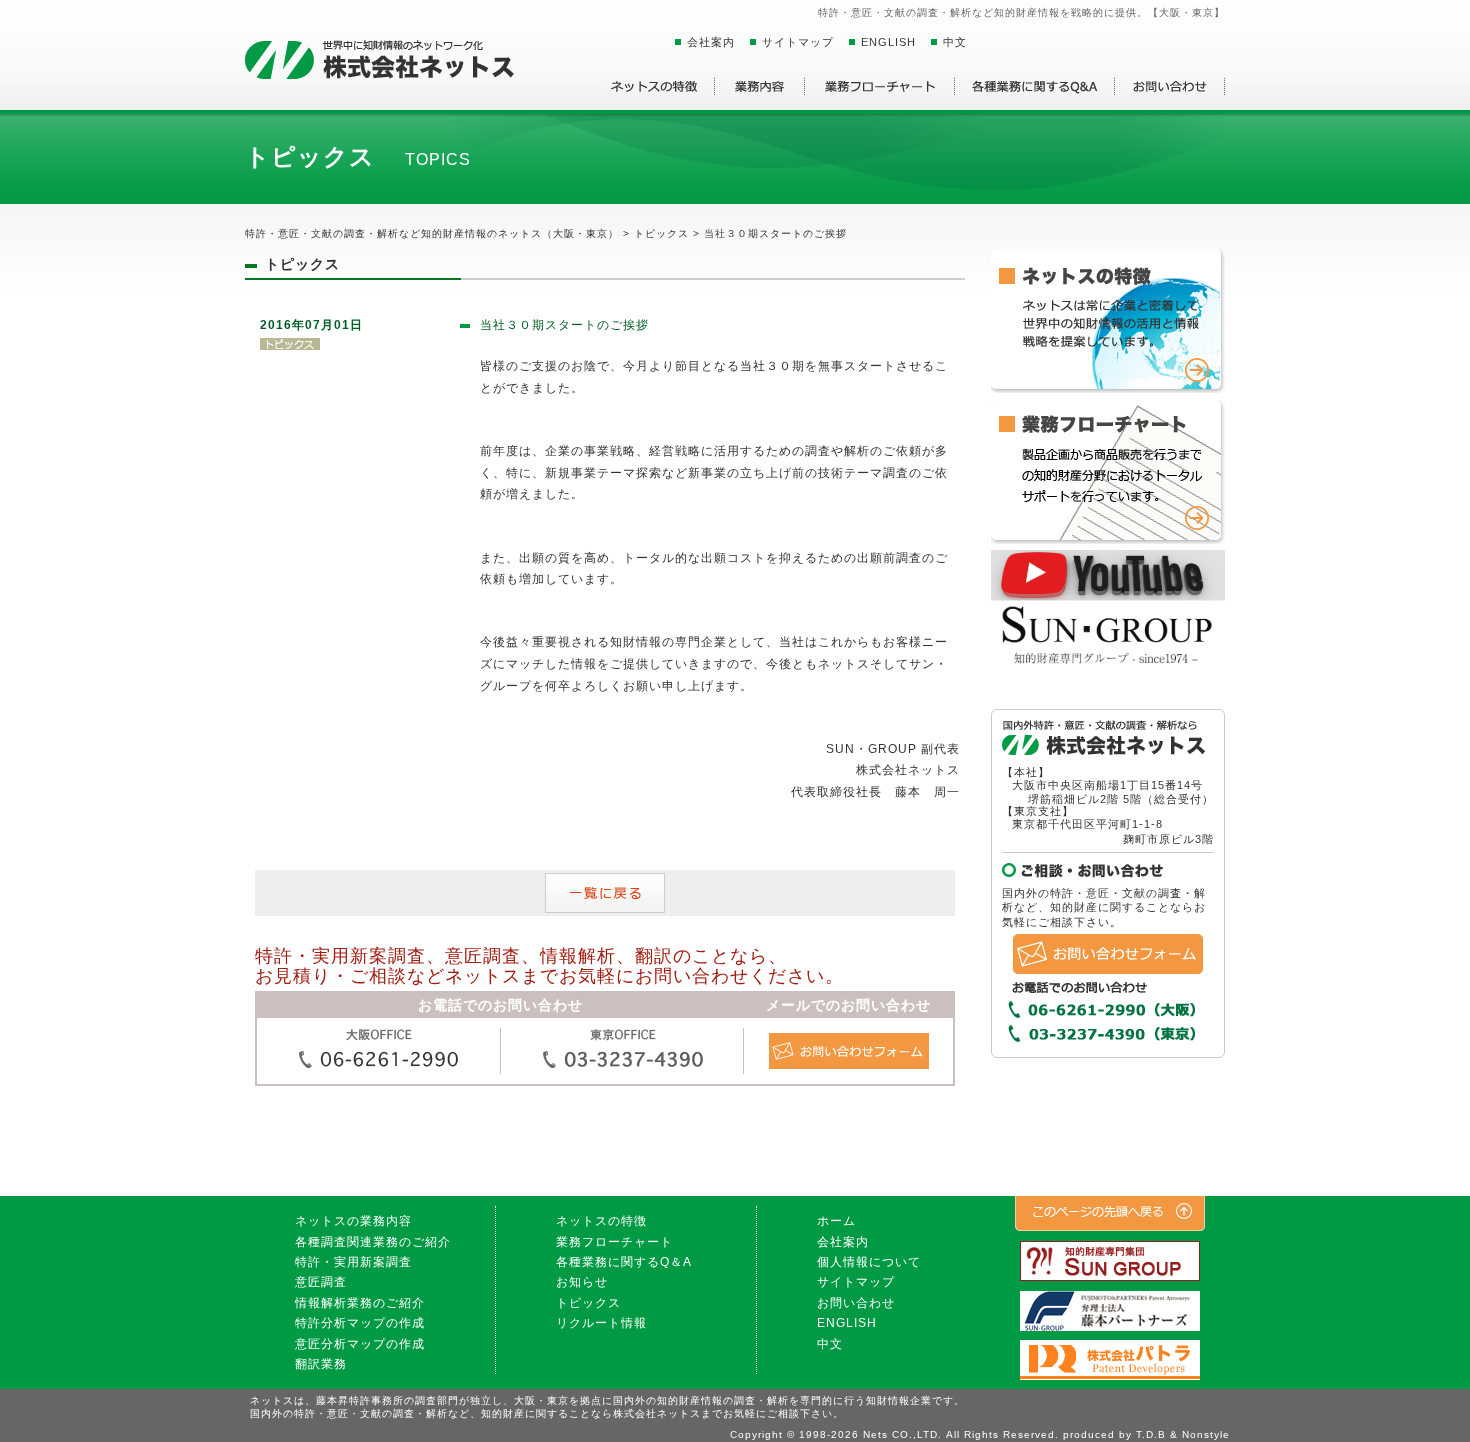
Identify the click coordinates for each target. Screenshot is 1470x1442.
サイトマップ (798, 42)
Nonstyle (1206, 1434)
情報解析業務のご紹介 (360, 1303)
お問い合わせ (856, 1303)
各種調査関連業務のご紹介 (373, 1242)
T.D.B (1151, 1434)
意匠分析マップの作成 (360, 1344)
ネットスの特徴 (601, 1221)
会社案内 (711, 42)
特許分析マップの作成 (360, 1323)
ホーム (836, 1221)
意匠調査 (321, 1282)
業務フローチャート (614, 1242)
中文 (955, 42)
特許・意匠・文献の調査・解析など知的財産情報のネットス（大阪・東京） (432, 233)
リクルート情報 (601, 1323)
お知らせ (582, 1282)
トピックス (588, 1303)
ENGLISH (888, 42)
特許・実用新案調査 (353, 1262)
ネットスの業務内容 (353, 1221)
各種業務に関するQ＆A (624, 1262)
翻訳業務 (321, 1364)
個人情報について (869, 1262)
